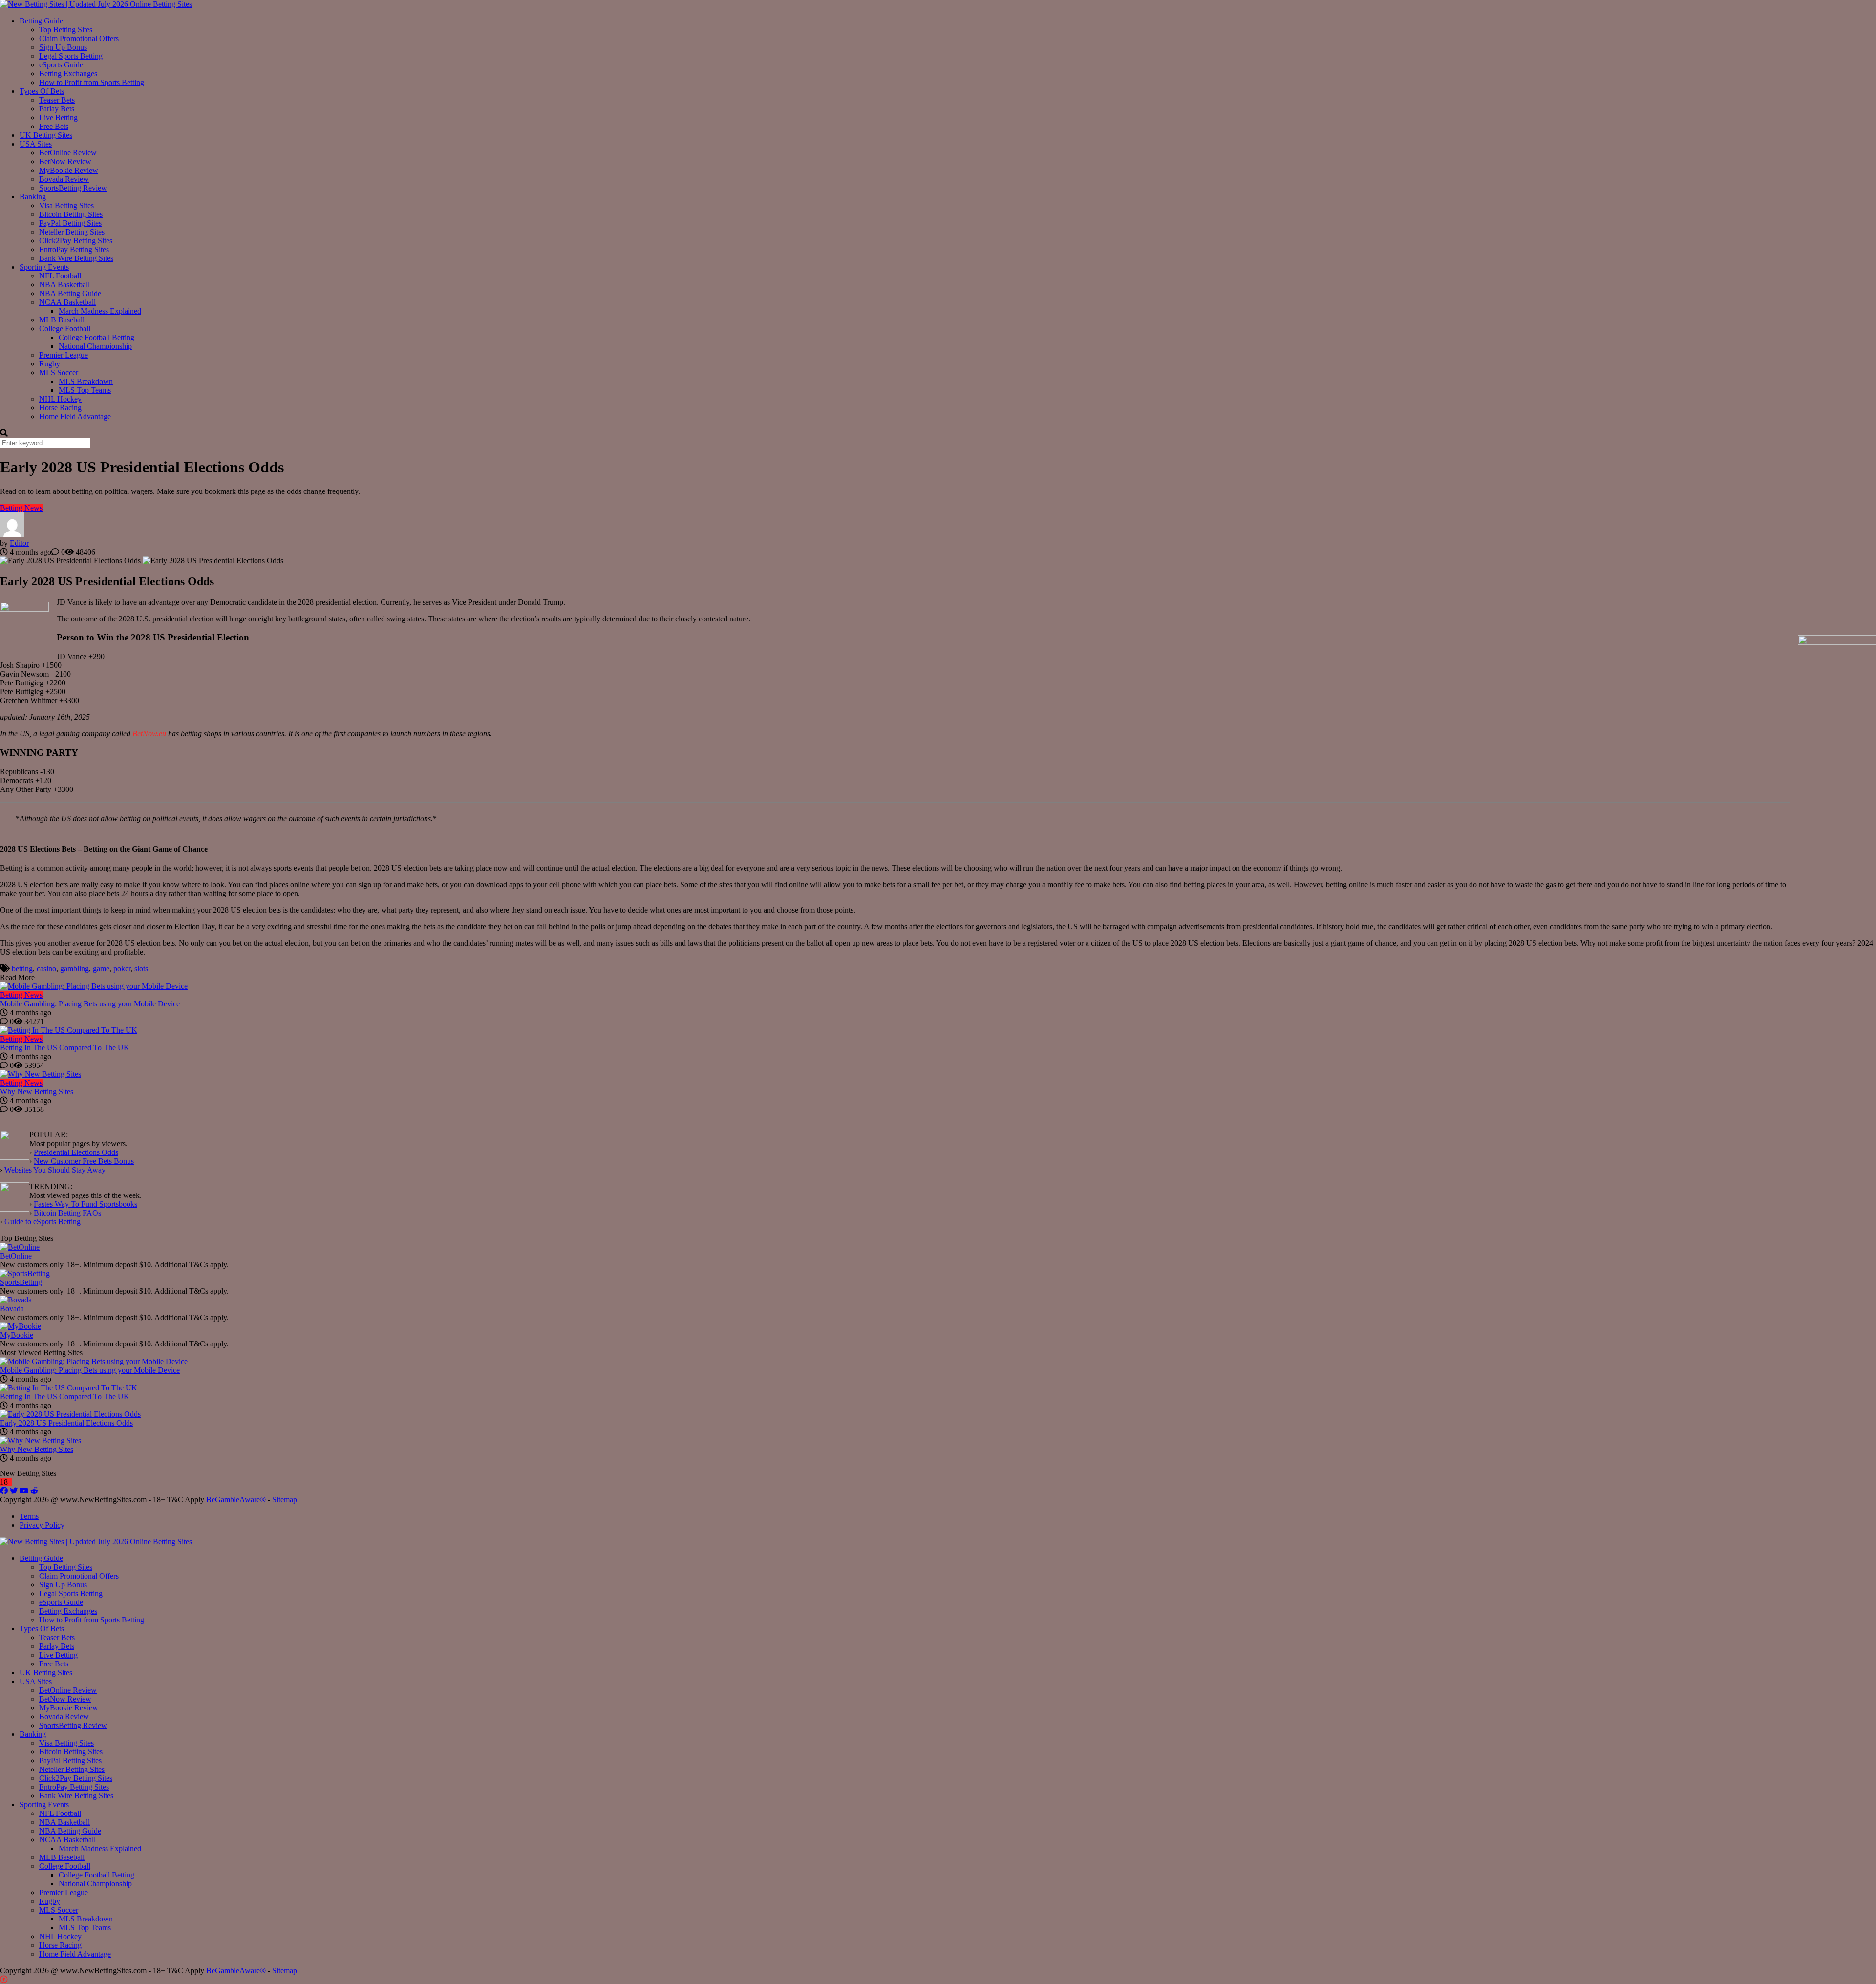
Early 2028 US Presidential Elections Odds (66, 1423)
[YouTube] (24, 1491)
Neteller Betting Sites (72, 232)
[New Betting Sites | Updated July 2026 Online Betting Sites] (96, 4)
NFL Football (60, 276)
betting (22, 969)
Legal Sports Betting (71, 56)
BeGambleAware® (236, 1500)
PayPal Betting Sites (70, 223)
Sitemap (285, 1500)
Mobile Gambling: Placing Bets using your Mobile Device (90, 1004)
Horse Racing (60, 408)
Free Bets (54, 126)
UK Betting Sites (46, 135)
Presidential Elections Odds (76, 1152)
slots (141, 969)
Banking (33, 197)
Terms (29, 1516)
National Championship (95, 346)
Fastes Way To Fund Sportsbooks (85, 1204)
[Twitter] (14, 1491)
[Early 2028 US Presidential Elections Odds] (70, 1414)
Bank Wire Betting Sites (76, 258)
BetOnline (16, 1256)
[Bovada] (16, 1300)
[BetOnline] (20, 1247)
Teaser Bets (57, 100)
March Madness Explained (100, 311)
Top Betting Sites (66, 30)
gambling (75, 969)
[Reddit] (34, 1491)
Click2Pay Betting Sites (76, 241)
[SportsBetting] (25, 1273)
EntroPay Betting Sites (74, 249)
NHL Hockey (60, 399)
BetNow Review (65, 161)
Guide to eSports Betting (43, 1222)
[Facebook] (4, 1491)
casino (46, 969)
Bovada (12, 1309)
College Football (65, 329)
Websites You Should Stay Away (55, 1170)
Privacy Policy (42, 1525)
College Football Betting (96, 337)
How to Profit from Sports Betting (92, 82)
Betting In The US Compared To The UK (65, 1048)
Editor (19, 543)
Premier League (64, 355)
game (101, 969)
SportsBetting (21, 1282)
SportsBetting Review (73, 188)
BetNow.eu (149, 734)
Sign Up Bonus (63, 47)
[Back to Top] (4, 1979)
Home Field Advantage (75, 416)
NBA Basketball (64, 285)
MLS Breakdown (86, 381)
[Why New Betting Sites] (938, 1074)
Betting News (21, 508)
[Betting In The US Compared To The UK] (938, 1030)
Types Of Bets (42, 91)
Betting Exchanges (68, 74)
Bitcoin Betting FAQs (67, 1213)
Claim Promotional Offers (79, 38)
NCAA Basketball (67, 302)
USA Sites (36, 144)
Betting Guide (41, 21)
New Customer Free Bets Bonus (84, 1161)
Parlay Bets (57, 109)
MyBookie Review (69, 170)
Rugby (50, 364)
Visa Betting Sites (66, 205)
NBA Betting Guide (70, 293)
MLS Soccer (59, 373)
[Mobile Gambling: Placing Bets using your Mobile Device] (938, 986)
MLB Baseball (62, 320)
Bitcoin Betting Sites (71, 214)
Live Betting (58, 117)
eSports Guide (61, 65)
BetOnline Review (68, 153)
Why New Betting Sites (37, 1092)
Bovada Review (64, 179)
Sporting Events (44, 267)
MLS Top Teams (85, 390)
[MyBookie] (21, 1326)
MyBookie (17, 1335)
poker (122, 969)
